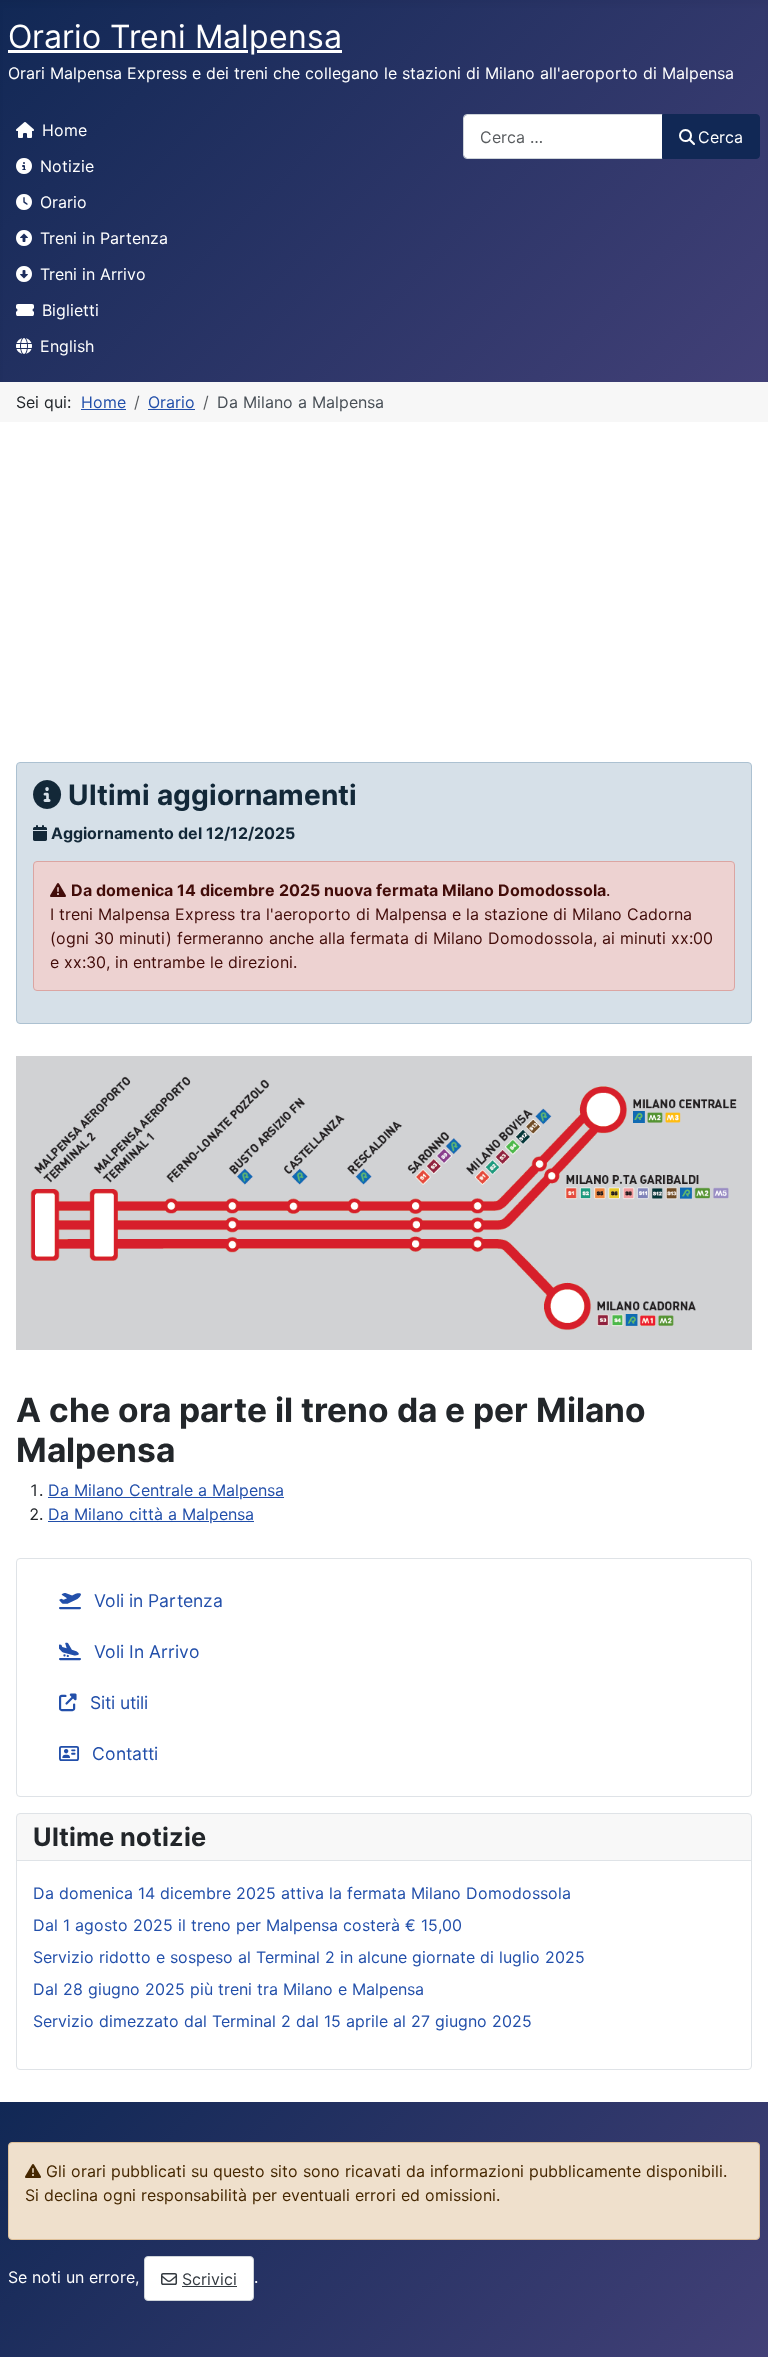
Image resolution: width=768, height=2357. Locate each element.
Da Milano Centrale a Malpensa (166, 1490)
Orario (63, 202)
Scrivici (209, 2279)
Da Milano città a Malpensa (151, 1514)
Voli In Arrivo (144, 1651)
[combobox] (563, 136)
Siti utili (116, 1702)
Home (64, 130)
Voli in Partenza (156, 1600)
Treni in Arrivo (93, 274)
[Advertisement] (384, 572)
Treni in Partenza (104, 238)
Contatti (122, 1753)
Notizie (67, 166)
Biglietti (70, 310)
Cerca (720, 137)
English (67, 346)
